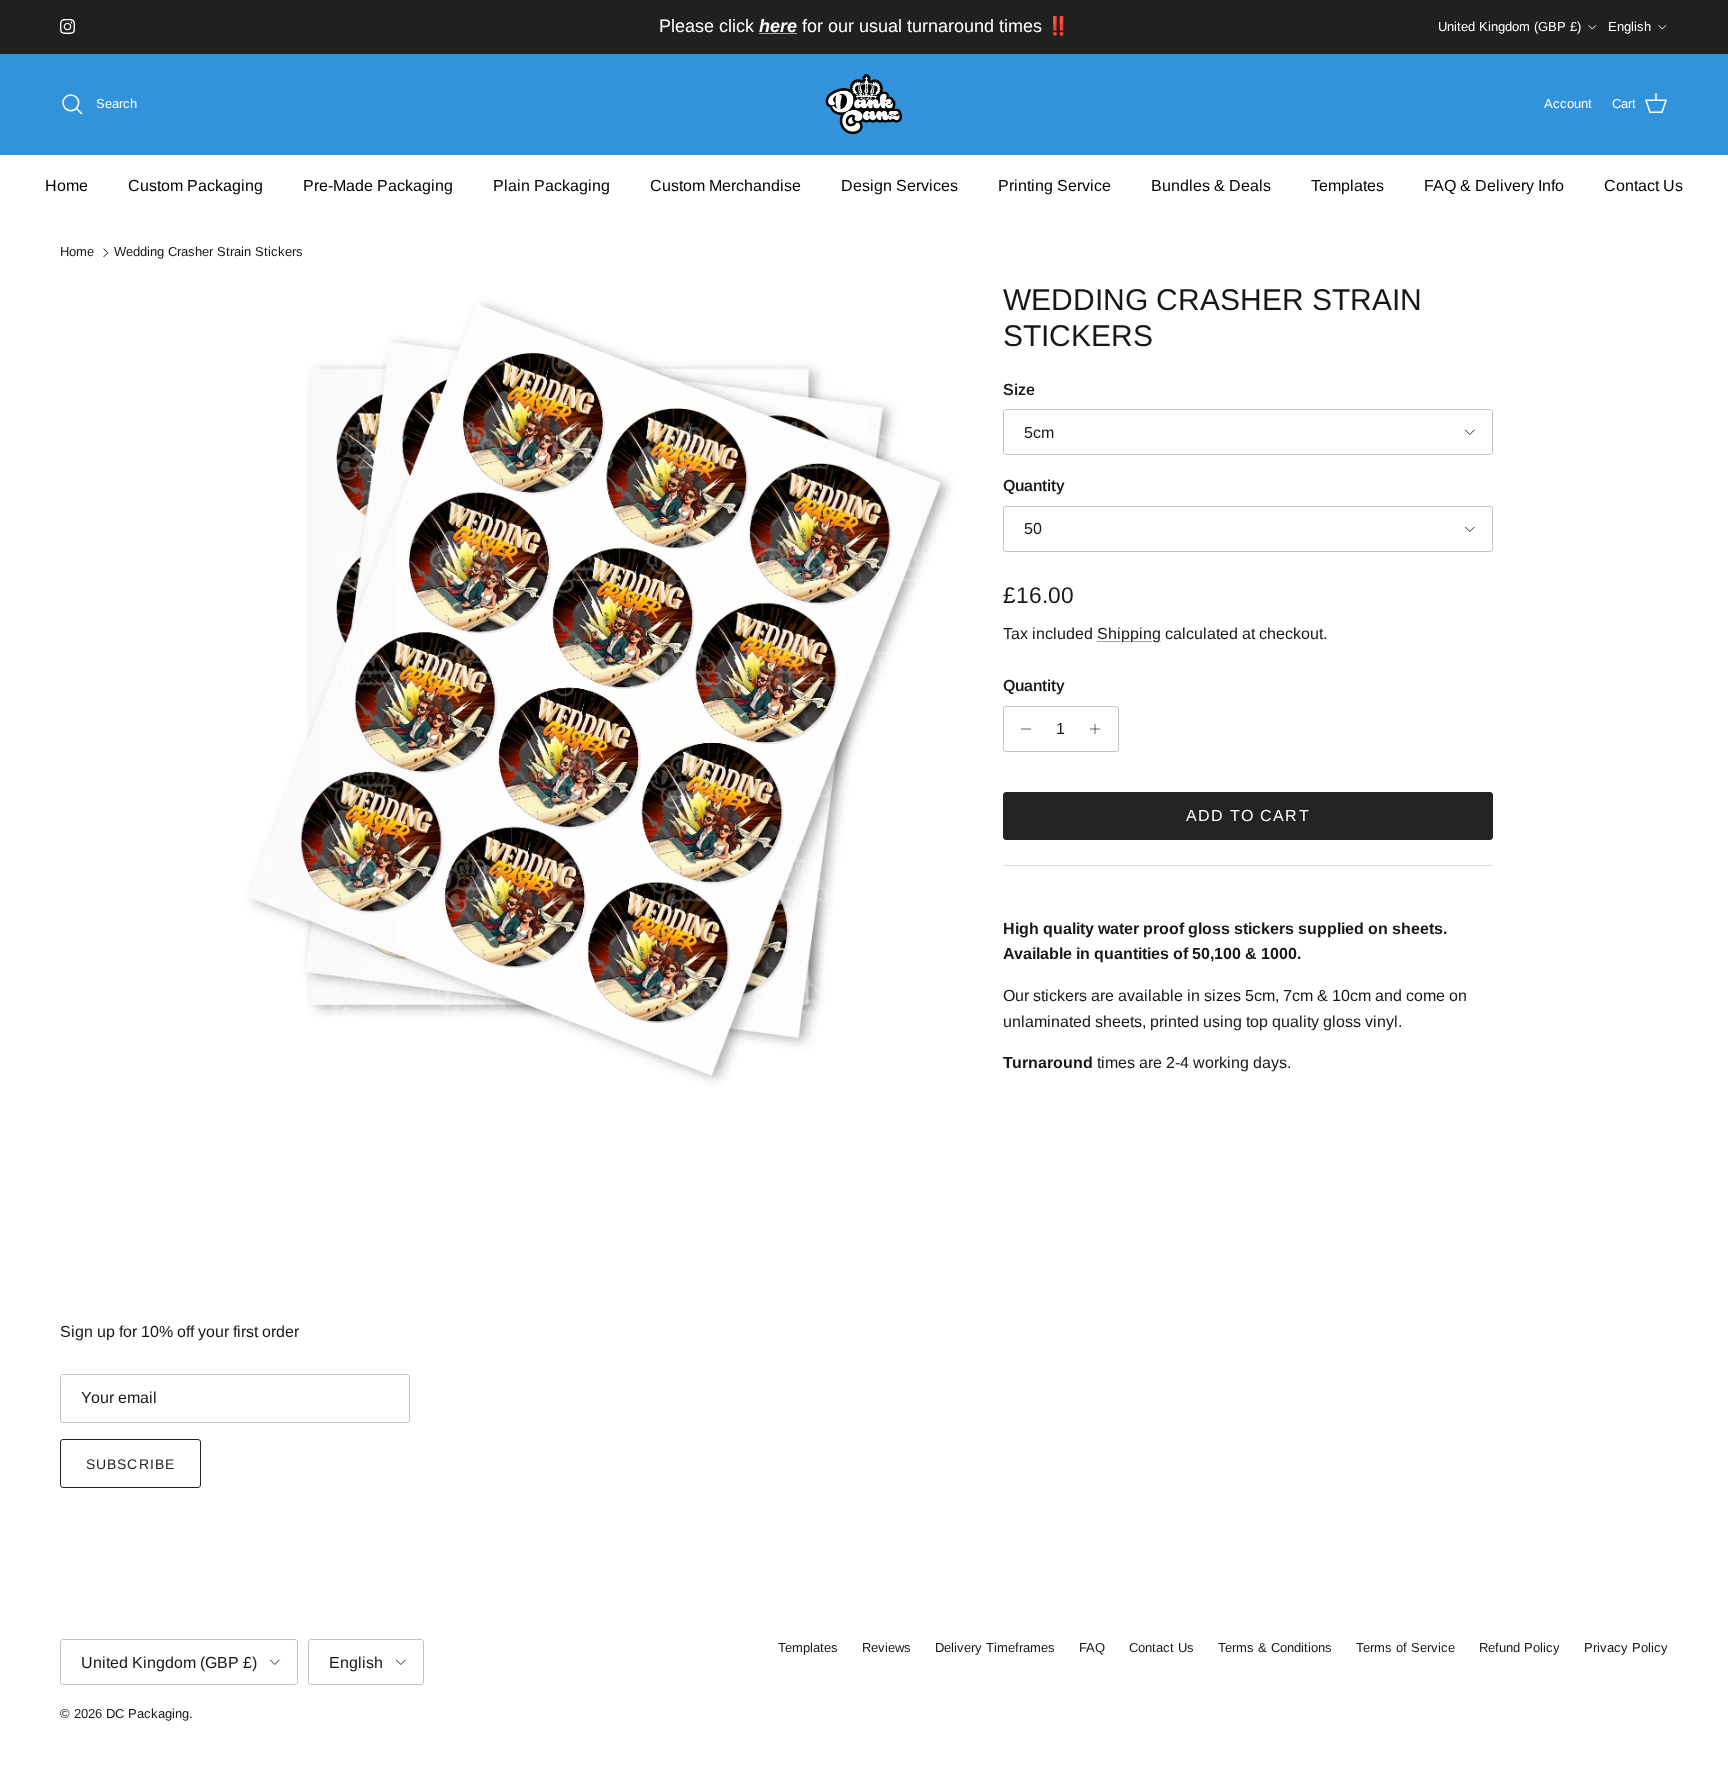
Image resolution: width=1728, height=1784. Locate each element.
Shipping (1129, 633)
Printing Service (1054, 184)
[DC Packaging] (864, 104)
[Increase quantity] (1100, 729)
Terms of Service (1405, 1647)
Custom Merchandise (725, 184)
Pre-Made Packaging (378, 184)
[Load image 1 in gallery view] (597, 685)
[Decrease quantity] (1021, 729)
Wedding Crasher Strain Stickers (208, 252)
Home (66, 184)
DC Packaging (147, 1713)
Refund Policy (1519, 1647)
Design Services (899, 184)
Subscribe (130, 1464)
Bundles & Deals (1211, 184)
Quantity (1034, 485)
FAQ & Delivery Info (1494, 184)
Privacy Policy (1626, 1647)
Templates (1347, 184)
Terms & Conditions (1275, 1647)
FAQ (1092, 1647)
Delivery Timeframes (995, 1647)
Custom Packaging (195, 184)
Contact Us (1643, 184)
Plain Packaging (551, 184)
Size (1019, 389)
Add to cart (1248, 815)
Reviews (886, 1647)
